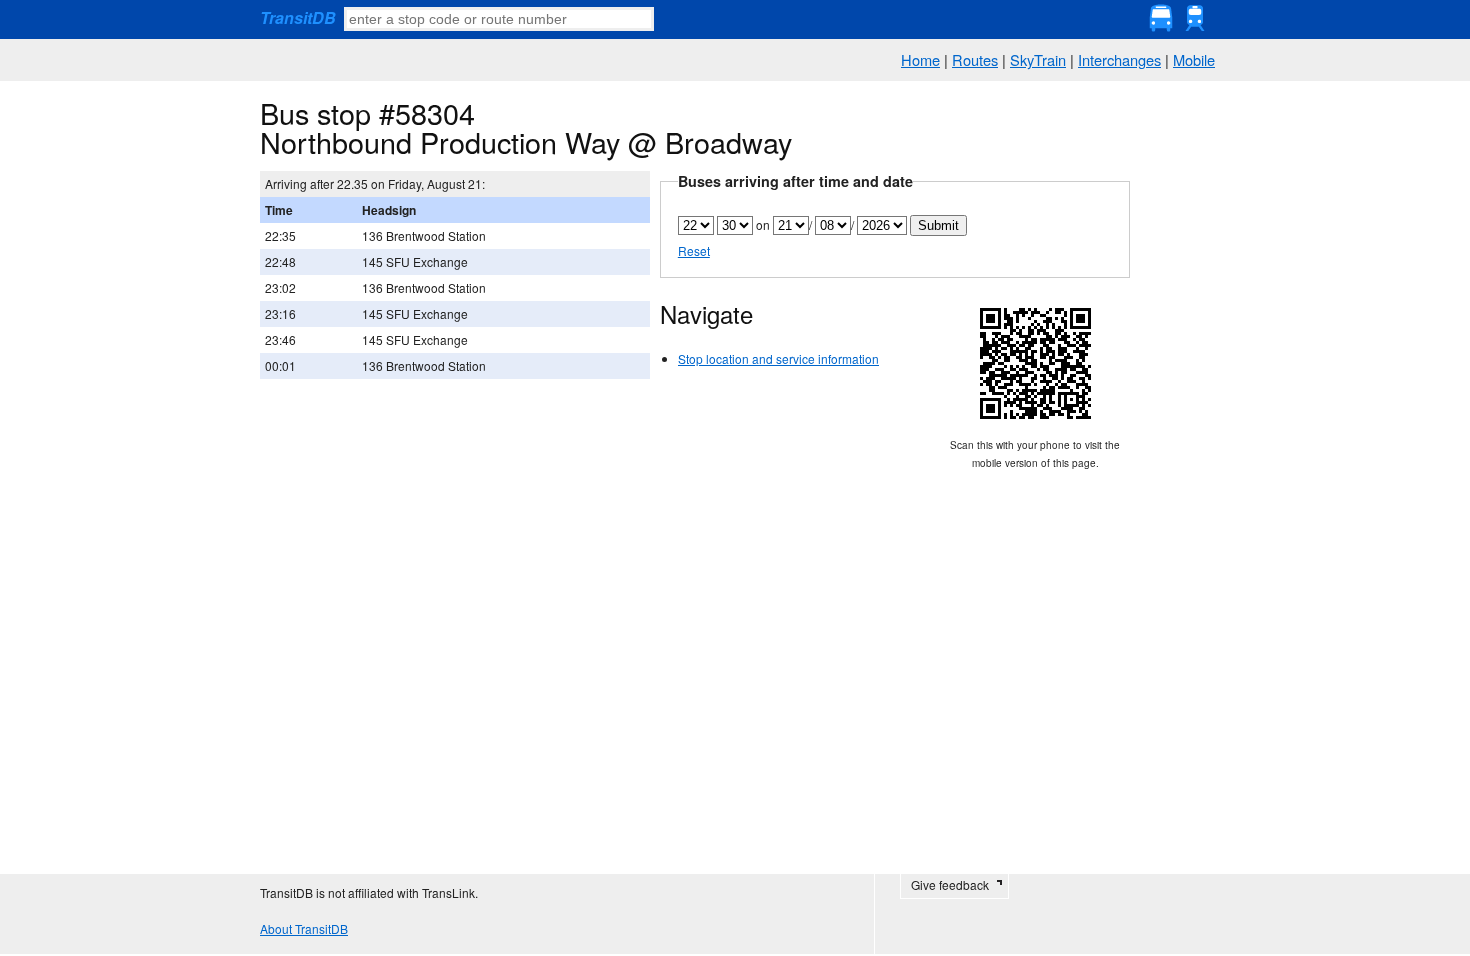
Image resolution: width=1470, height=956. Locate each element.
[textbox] (499, 19)
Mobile (1194, 59)
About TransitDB (304, 928)
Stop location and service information (778, 358)
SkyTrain (1038, 59)
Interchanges (1119, 59)
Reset (694, 250)
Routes (975, 59)
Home (920, 59)
